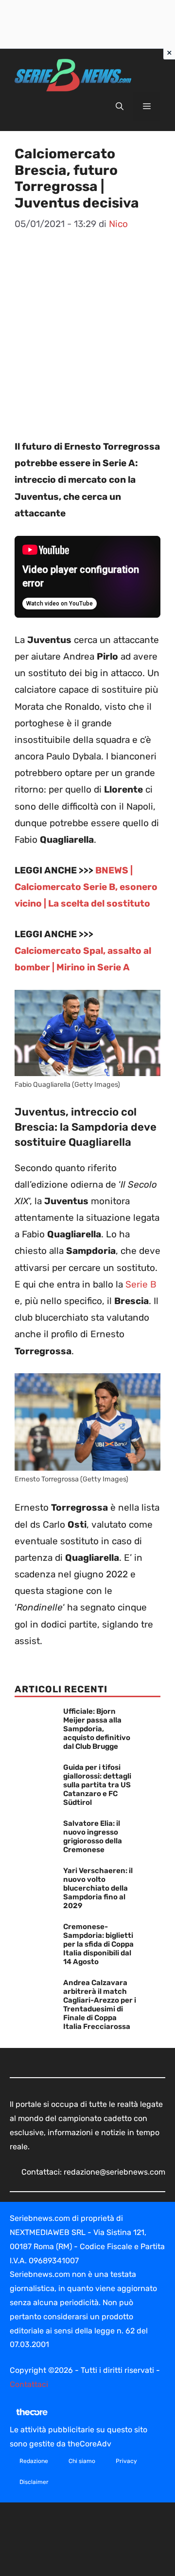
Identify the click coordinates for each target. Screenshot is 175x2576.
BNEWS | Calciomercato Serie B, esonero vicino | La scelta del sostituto (86, 887)
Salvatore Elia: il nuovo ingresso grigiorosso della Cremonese (93, 1837)
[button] (120, 107)
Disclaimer (34, 2482)
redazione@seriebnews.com (114, 2172)
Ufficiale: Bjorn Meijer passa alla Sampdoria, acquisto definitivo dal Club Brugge (97, 1729)
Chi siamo (82, 2461)
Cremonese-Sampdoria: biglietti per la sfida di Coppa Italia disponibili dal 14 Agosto (98, 1944)
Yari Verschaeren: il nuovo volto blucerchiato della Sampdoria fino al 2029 (98, 1888)
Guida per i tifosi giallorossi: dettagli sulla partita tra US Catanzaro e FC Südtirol (97, 1785)
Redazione (34, 2461)
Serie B (141, 1284)
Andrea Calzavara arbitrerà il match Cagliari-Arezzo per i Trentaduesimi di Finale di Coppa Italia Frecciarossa (100, 2005)
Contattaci (29, 2384)
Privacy (126, 2461)
